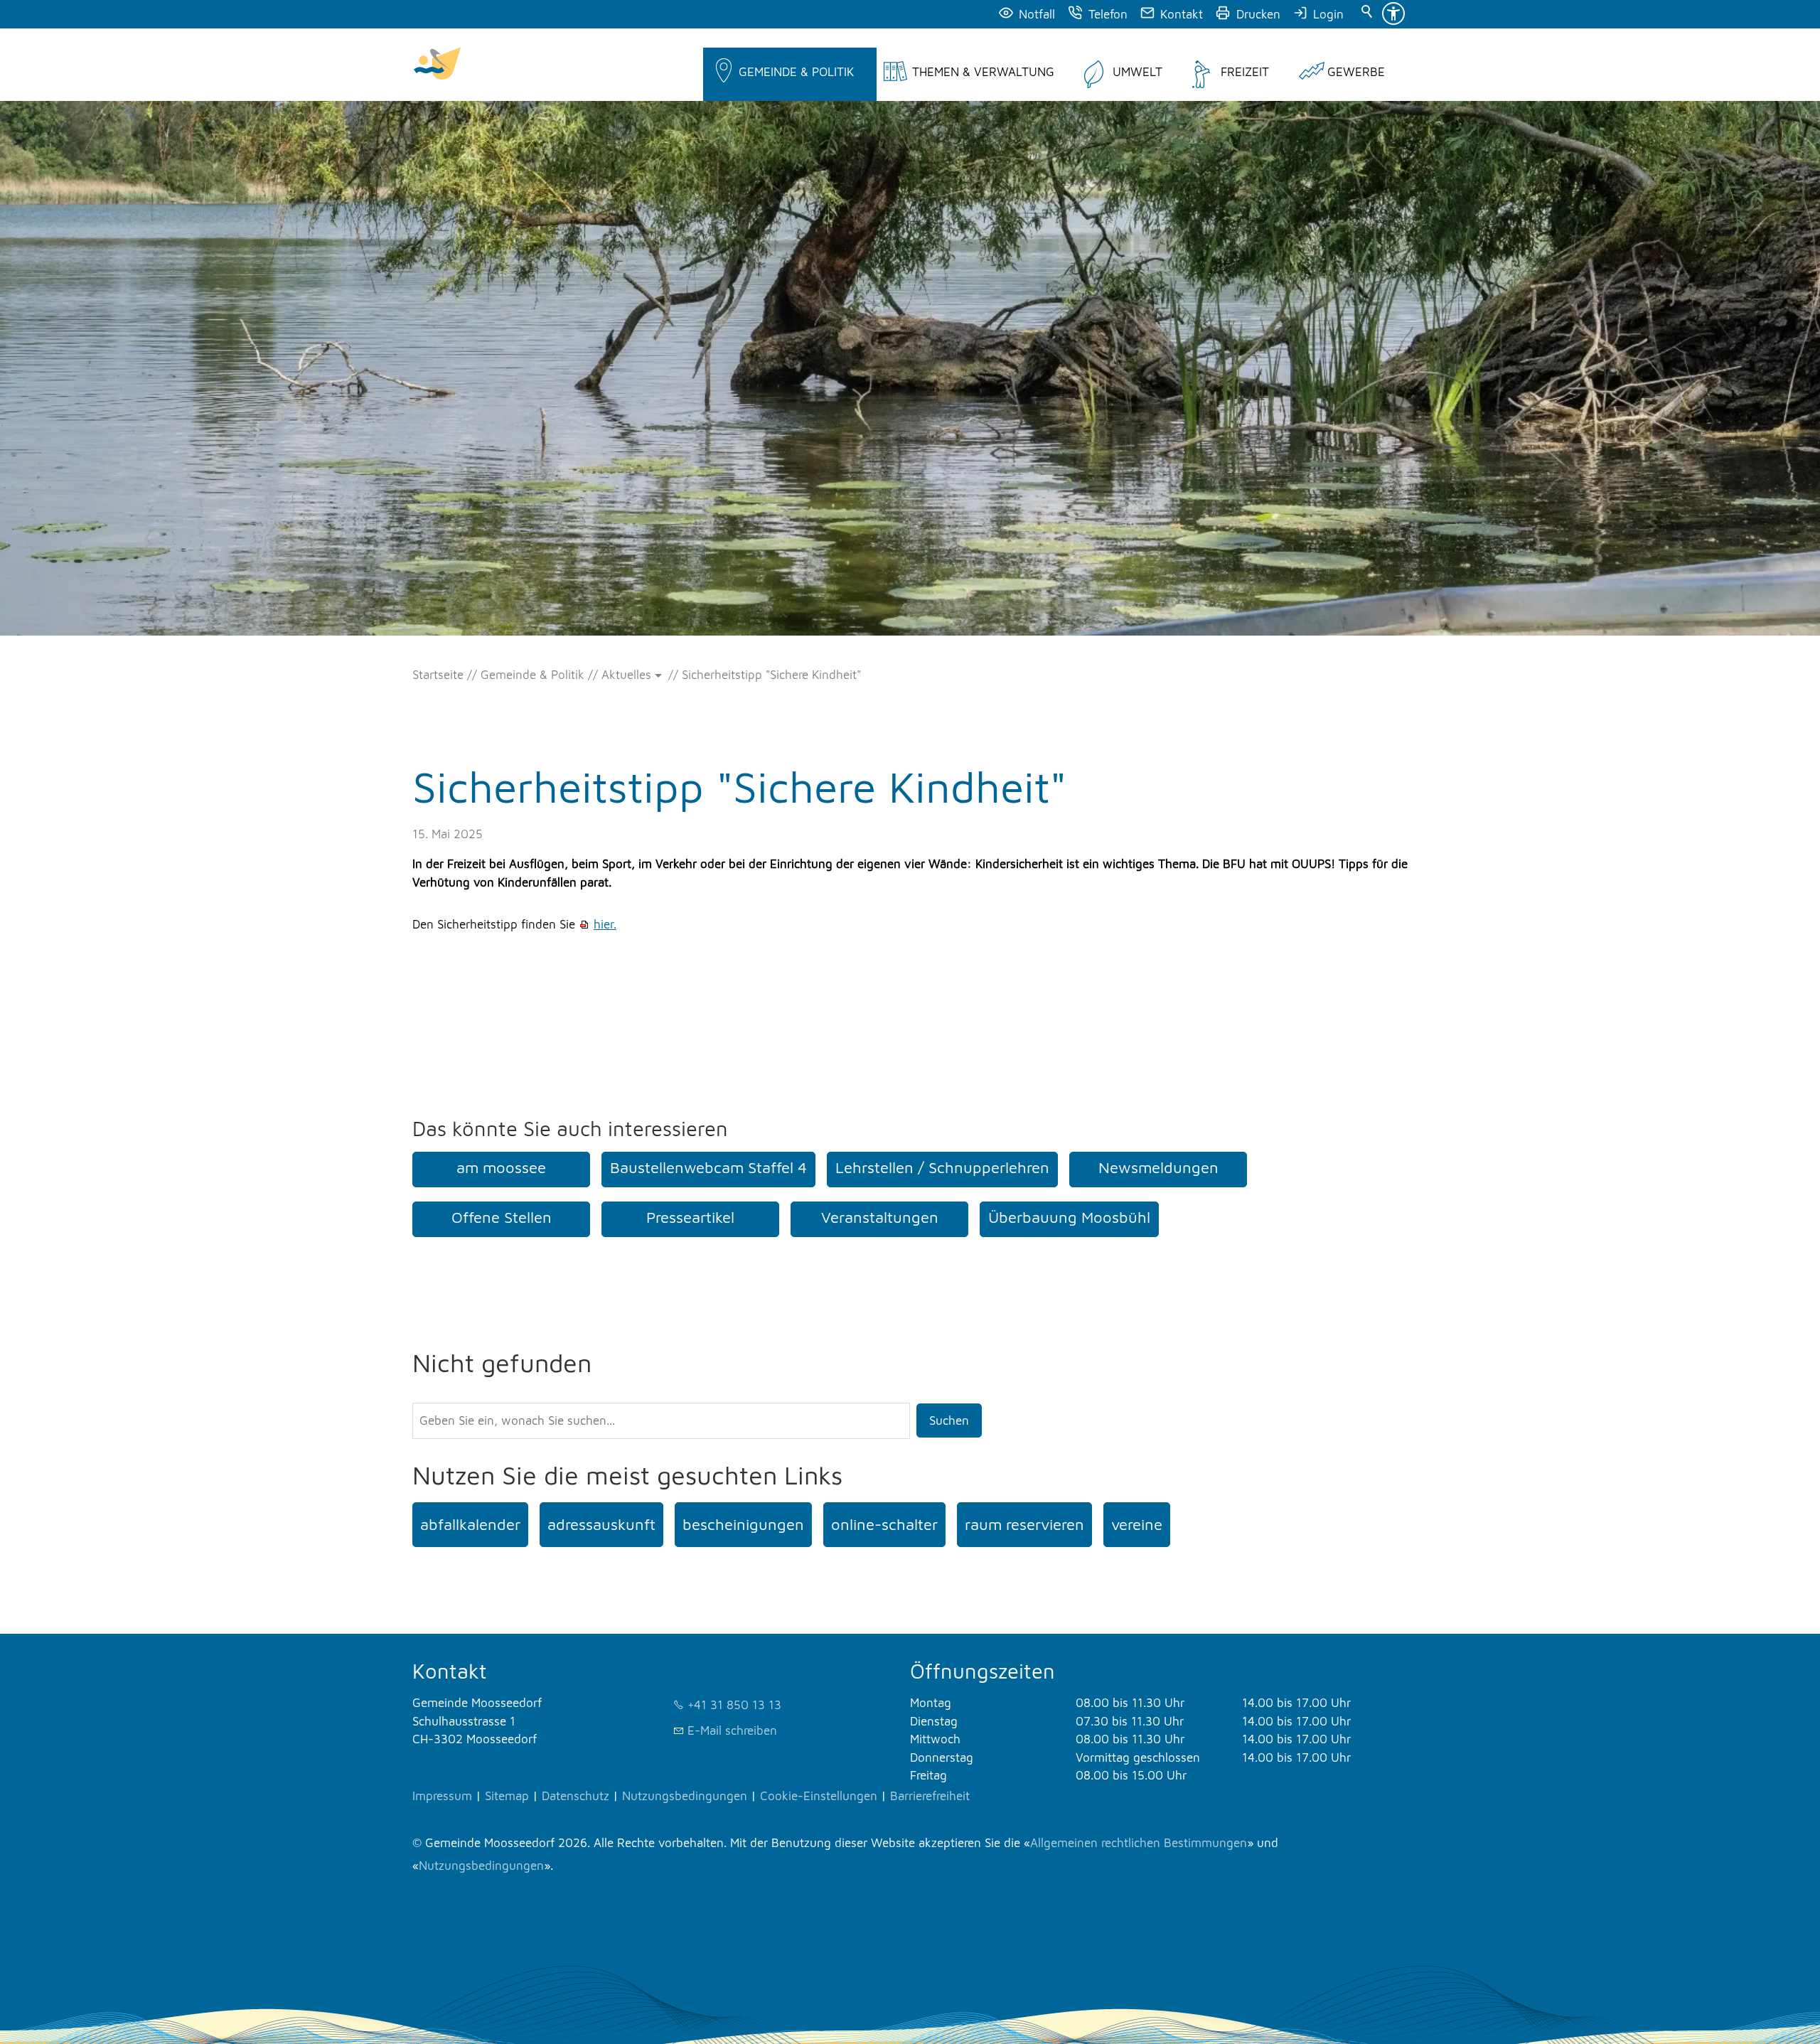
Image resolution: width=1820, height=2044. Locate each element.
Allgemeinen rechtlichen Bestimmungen (1139, 1843)
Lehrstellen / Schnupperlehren (942, 1167)
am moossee (501, 1167)
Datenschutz (576, 1796)
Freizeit (1245, 72)
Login (1328, 14)
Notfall (1037, 14)
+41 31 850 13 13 (734, 1705)
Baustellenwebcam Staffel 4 (708, 1167)
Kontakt (1182, 14)
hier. (605, 924)
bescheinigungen (743, 1524)
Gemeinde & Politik (796, 72)
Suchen (949, 1420)
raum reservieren (1024, 1524)
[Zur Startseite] (437, 65)
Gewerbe (1356, 72)
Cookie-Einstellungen (819, 1796)
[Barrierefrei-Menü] (1393, 14)
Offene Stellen (502, 1217)
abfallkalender (470, 1524)
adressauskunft (601, 1524)
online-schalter (884, 1524)
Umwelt (1137, 72)
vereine (1137, 1524)
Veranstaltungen (880, 1217)
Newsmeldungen (1158, 1167)
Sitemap (507, 1796)
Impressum (442, 1796)
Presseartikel (690, 1217)
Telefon (1108, 14)
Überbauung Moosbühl (1069, 1217)
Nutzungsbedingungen (685, 1796)
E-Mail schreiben (732, 1730)
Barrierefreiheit (930, 1796)
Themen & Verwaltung (983, 72)
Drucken (1258, 14)
